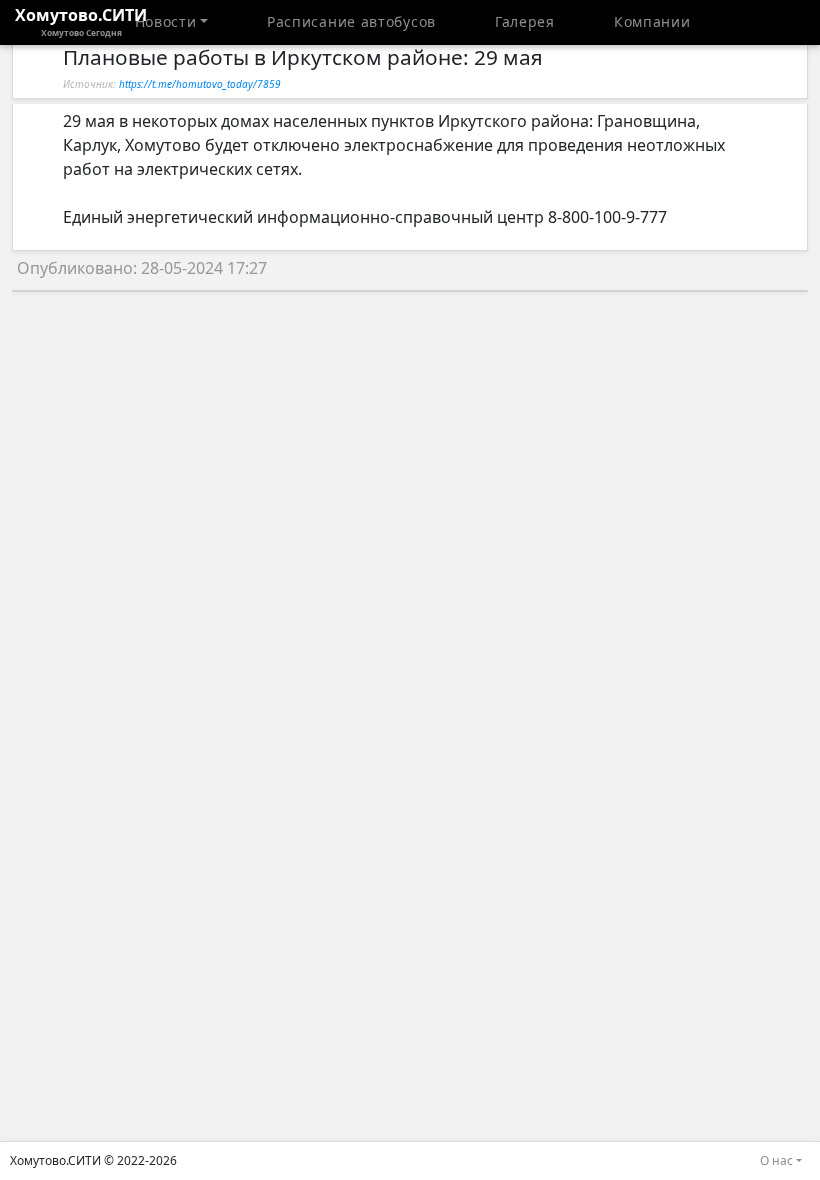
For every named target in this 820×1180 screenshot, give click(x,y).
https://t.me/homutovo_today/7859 (200, 84)
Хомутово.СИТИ (81, 21)
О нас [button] (776, 1160)
